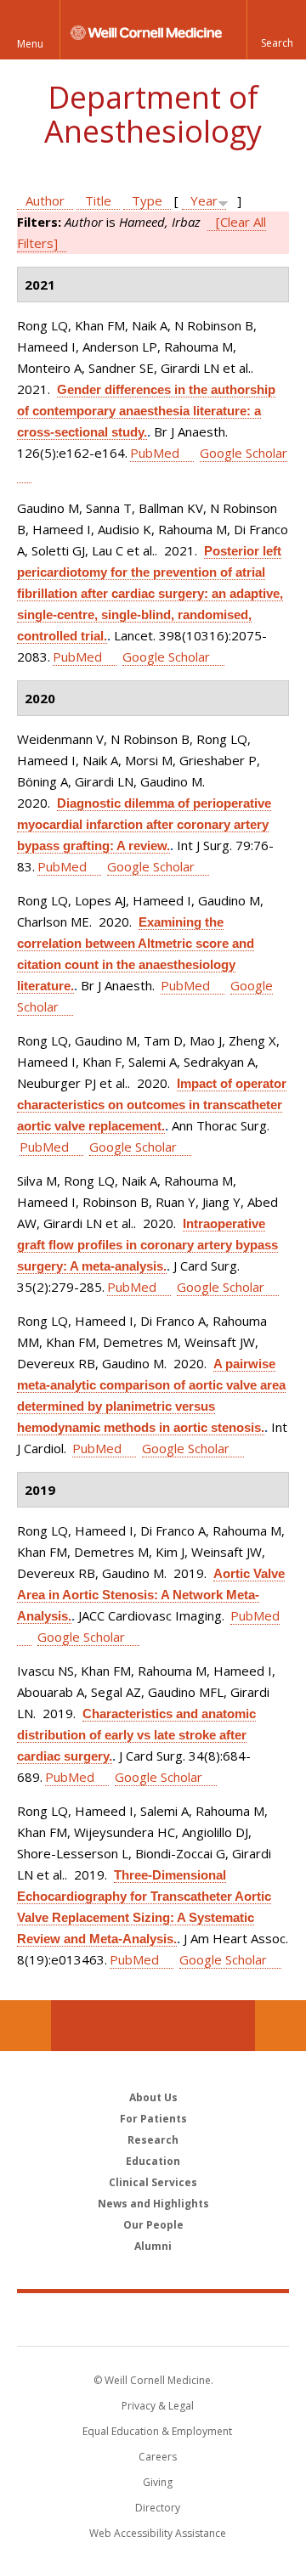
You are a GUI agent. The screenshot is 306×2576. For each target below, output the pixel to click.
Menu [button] (30, 44)
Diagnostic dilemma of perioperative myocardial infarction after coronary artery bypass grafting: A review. (144, 824)
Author (45, 200)
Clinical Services (153, 2182)
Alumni (153, 2246)
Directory (158, 2508)
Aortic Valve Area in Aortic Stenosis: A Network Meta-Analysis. (151, 1595)
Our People (153, 2225)
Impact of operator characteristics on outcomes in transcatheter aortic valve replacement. (152, 1105)
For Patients (153, 2119)
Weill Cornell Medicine (153, 2319)
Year (204, 200)
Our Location (25, 2026)
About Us (153, 2097)
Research (153, 2140)
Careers (158, 2457)
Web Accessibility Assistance (158, 2533)
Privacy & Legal (158, 2406)
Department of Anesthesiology (153, 114)
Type (147, 200)
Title (98, 200)
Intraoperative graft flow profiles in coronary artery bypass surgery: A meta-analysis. (147, 1245)
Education (153, 2161)
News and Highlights (153, 2204)
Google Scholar (166, 657)
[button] (276, 30)
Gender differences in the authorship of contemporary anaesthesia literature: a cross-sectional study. (146, 411)
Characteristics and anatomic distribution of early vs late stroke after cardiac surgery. (136, 1735)
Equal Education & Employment (157, 2431)
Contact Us (280, 2026)
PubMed (155, 453)
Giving (158, 2482)
